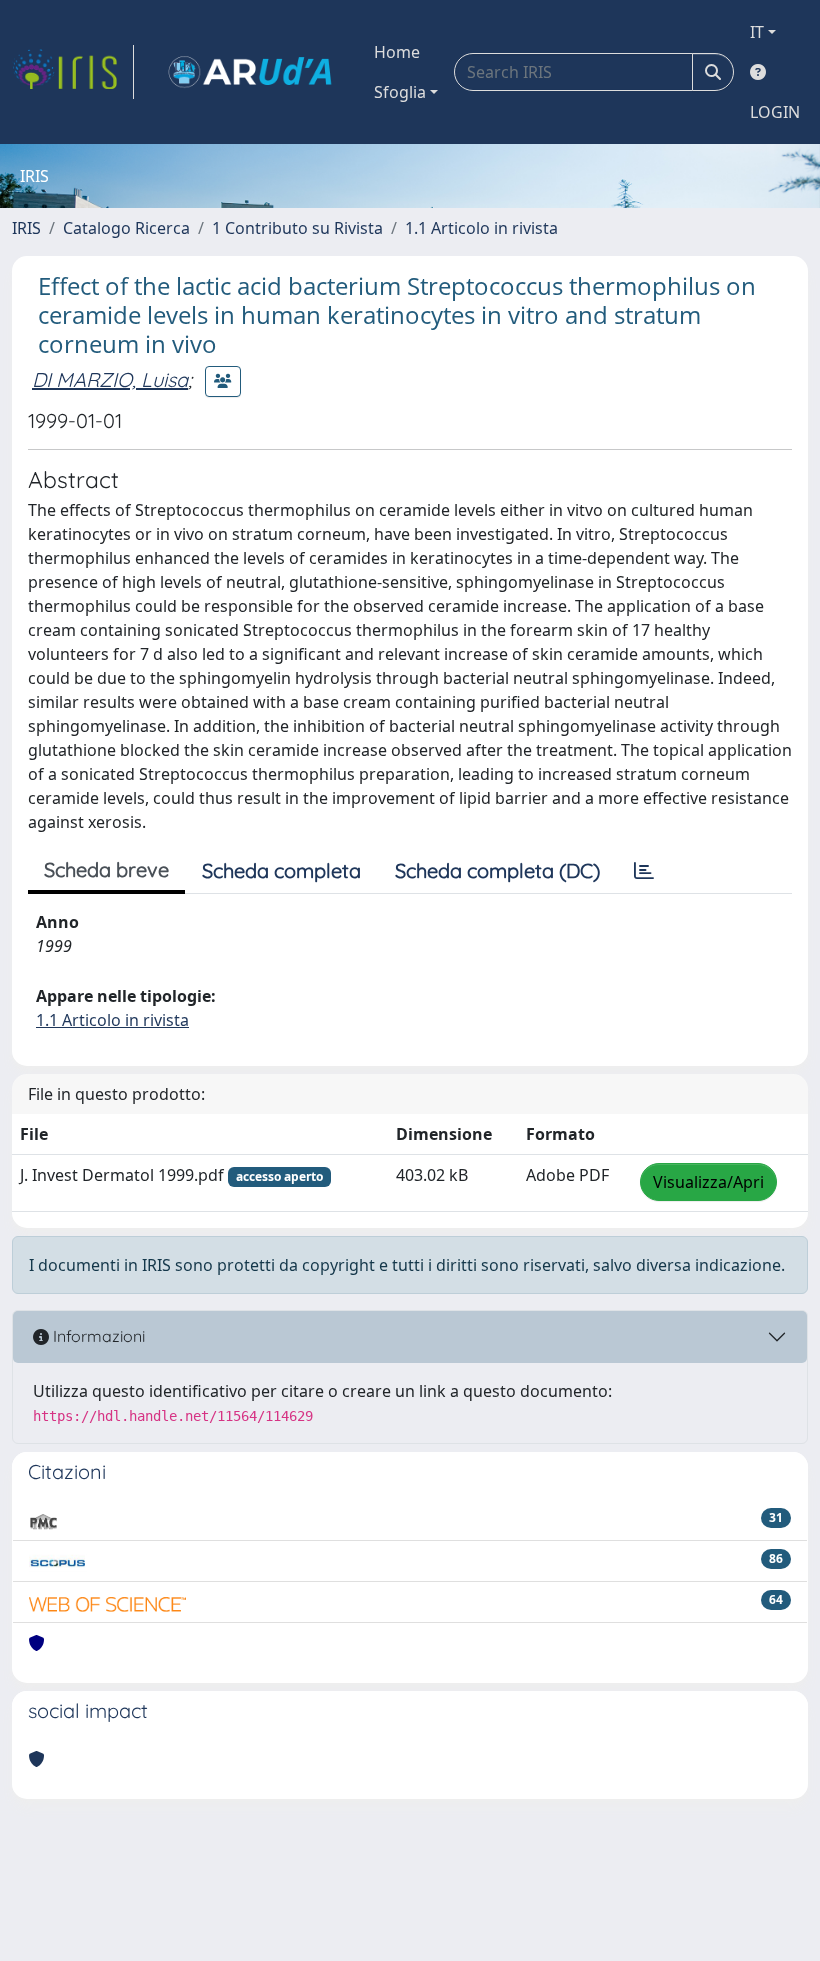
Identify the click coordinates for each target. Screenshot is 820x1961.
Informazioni (97, 1336)
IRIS (26, 228)
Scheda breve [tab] (106, 869)
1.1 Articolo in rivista (481, 228)
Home (397, 52)
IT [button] (757, 32)
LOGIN (775, 112)
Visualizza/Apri (708, 1182)
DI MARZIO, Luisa (110, 379)
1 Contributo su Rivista (297, 228)
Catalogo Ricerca (126, 228)
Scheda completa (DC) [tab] (497, 870)
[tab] (644, 871)
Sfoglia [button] (400, 92)
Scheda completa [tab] (281, 870)
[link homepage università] (250, 72)
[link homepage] (73, 72)
